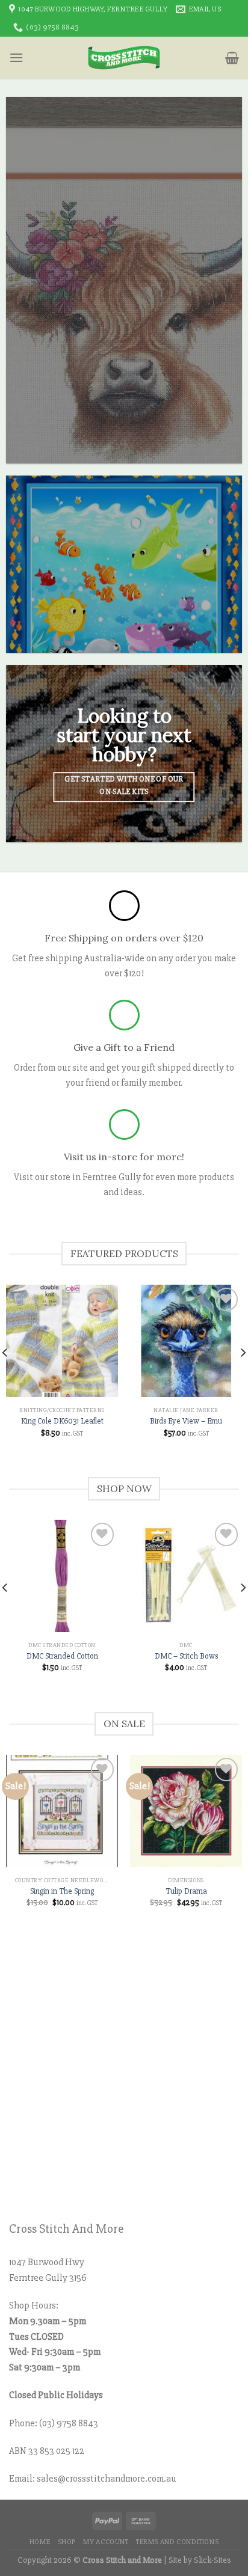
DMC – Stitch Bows (186, 1656)
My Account (106, 2542)
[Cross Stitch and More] (124, 58)
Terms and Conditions (177, 2542)
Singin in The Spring (62, 1891)
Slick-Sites (212, 2560)
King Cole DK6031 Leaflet (62, 1421)
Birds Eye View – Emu (186, 1421)
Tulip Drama (186, 1891)
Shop (67, 2542)
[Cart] (232, 58)
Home (40, 2542)
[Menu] (16, 57)
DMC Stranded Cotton (62, 1656)
